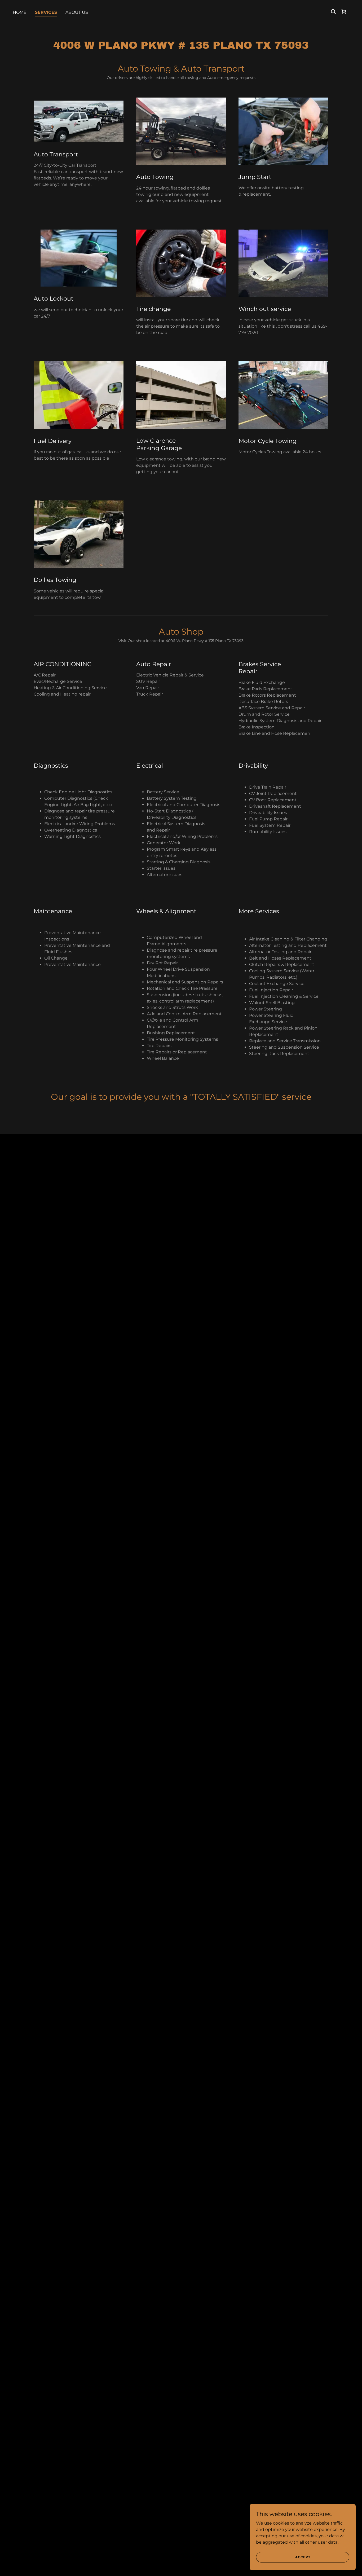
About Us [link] (77, 12)
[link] (344, 12)
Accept (303, 2557)
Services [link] (46, 12)
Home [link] (20, 12)
